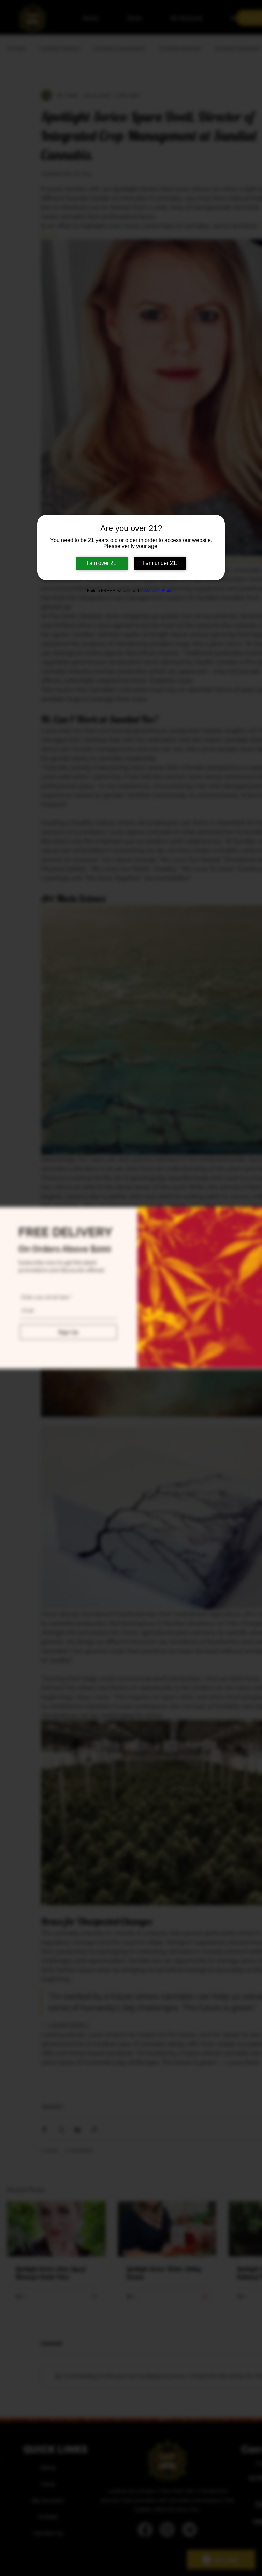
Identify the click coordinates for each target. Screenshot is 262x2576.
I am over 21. (102, 563)
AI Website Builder (158, 591)
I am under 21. (160, 563)
